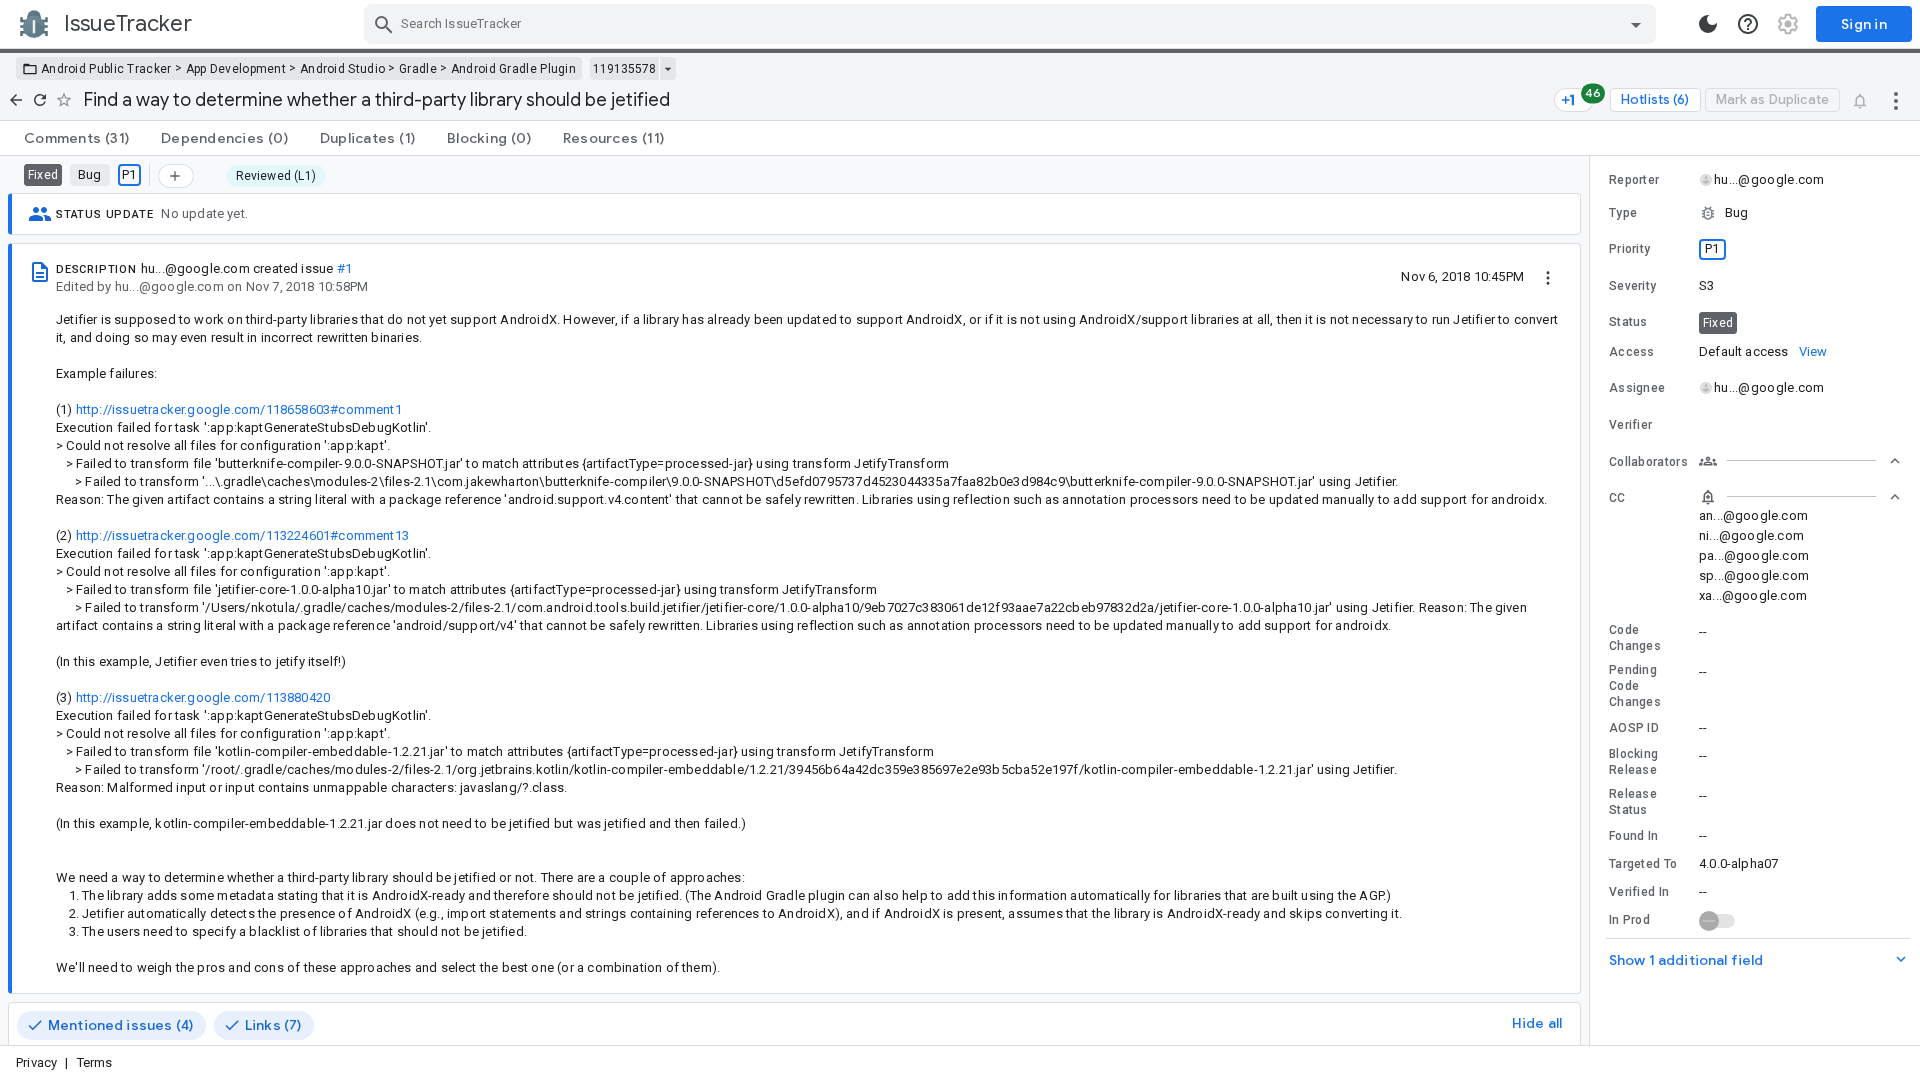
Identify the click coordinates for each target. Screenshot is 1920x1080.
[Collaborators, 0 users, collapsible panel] (1800, 461)
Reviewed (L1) (276, 176)
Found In (1633, 836)
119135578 (624, 69)
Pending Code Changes (1635, 686)
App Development (236, 69)
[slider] (1593, 600)
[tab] (76, 138)
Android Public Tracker (106, 69)
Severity (1632, 286)
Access (1632, 352)
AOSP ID (1634, 728)
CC (1617, 498)
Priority (1629, 249)
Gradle (418, 69)
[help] (1748, 24)
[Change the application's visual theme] (1708, 24)
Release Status (1633, 802)
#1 (344, 268)
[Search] (384, 24)
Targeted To (1643, 864)
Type (1623, 213)
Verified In (1639, 892)
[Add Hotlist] (176, 176)
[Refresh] (40, 100)
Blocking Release (1633, 762)
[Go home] (16, 100)
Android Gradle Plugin (513, 69)
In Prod (1629, 920)
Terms (95, 1062)
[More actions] (1896, 100)
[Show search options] (1636, 24)
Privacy (36, 1062)
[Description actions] (1548, 276)
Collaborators (1648, 462)
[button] (1755, 213)
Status (1628, 322)
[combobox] (1012, 24)
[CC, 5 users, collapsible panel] (1800, 497)
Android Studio (342, 69)
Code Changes (1635, 638)
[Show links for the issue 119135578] (667, 69)
